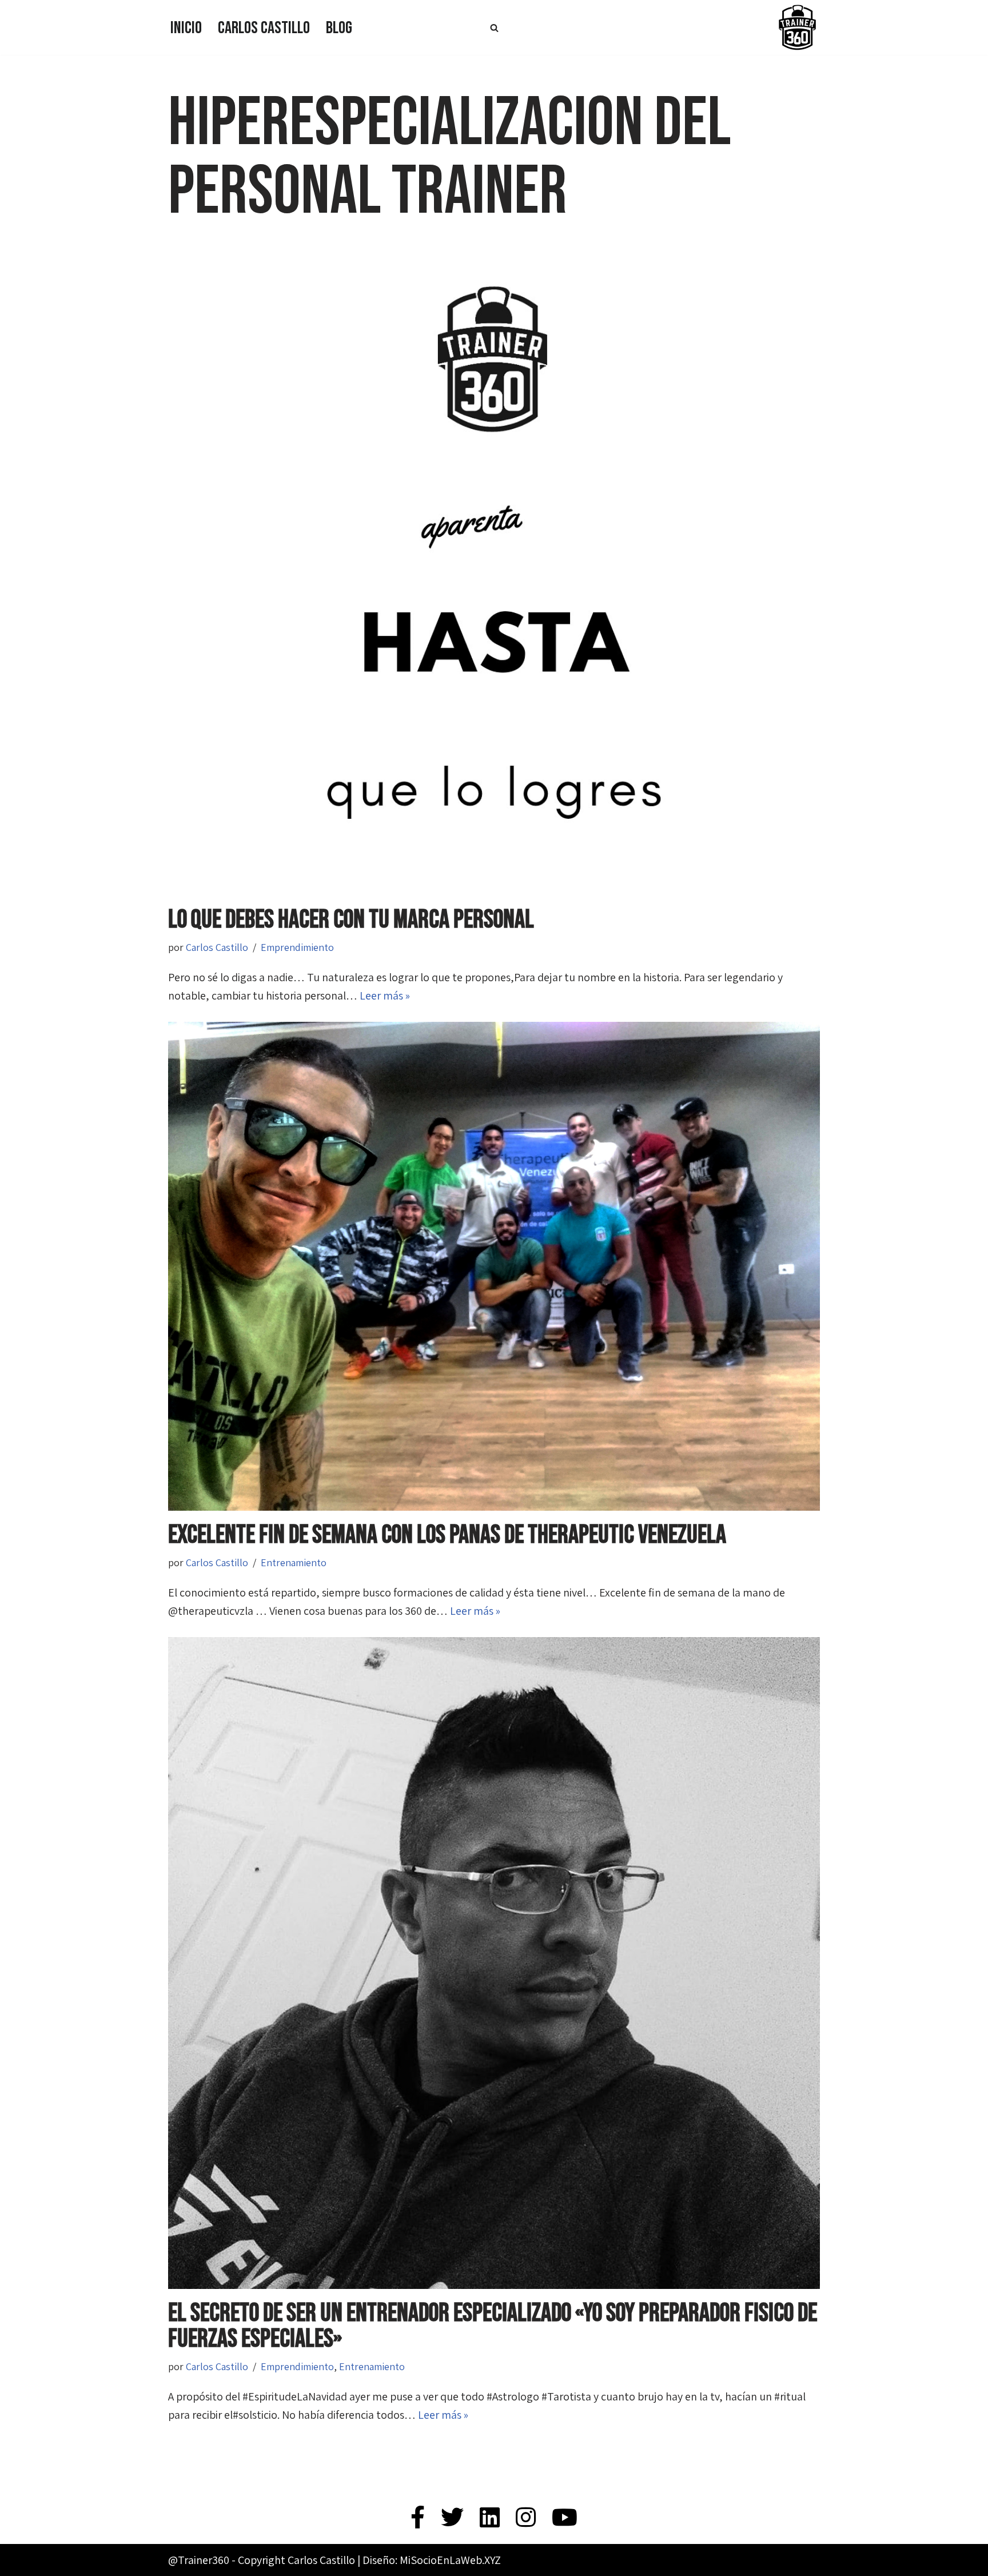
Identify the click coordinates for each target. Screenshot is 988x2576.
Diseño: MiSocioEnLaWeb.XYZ (432, 2560)
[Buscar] (494, 28)
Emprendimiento (297, 947)
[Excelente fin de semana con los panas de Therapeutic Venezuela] (494, 1266)
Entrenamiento (294, 1562)
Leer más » (385, 996)
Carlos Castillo (264, 28)
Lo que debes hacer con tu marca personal (351, 920)
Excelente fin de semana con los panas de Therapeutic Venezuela (447, 1535)
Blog (339, 28)
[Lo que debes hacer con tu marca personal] (494, 570)
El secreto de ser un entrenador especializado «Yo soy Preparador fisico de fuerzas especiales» (493, 2326)
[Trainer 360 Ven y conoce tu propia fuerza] (797, 27)
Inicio (186, 28)
